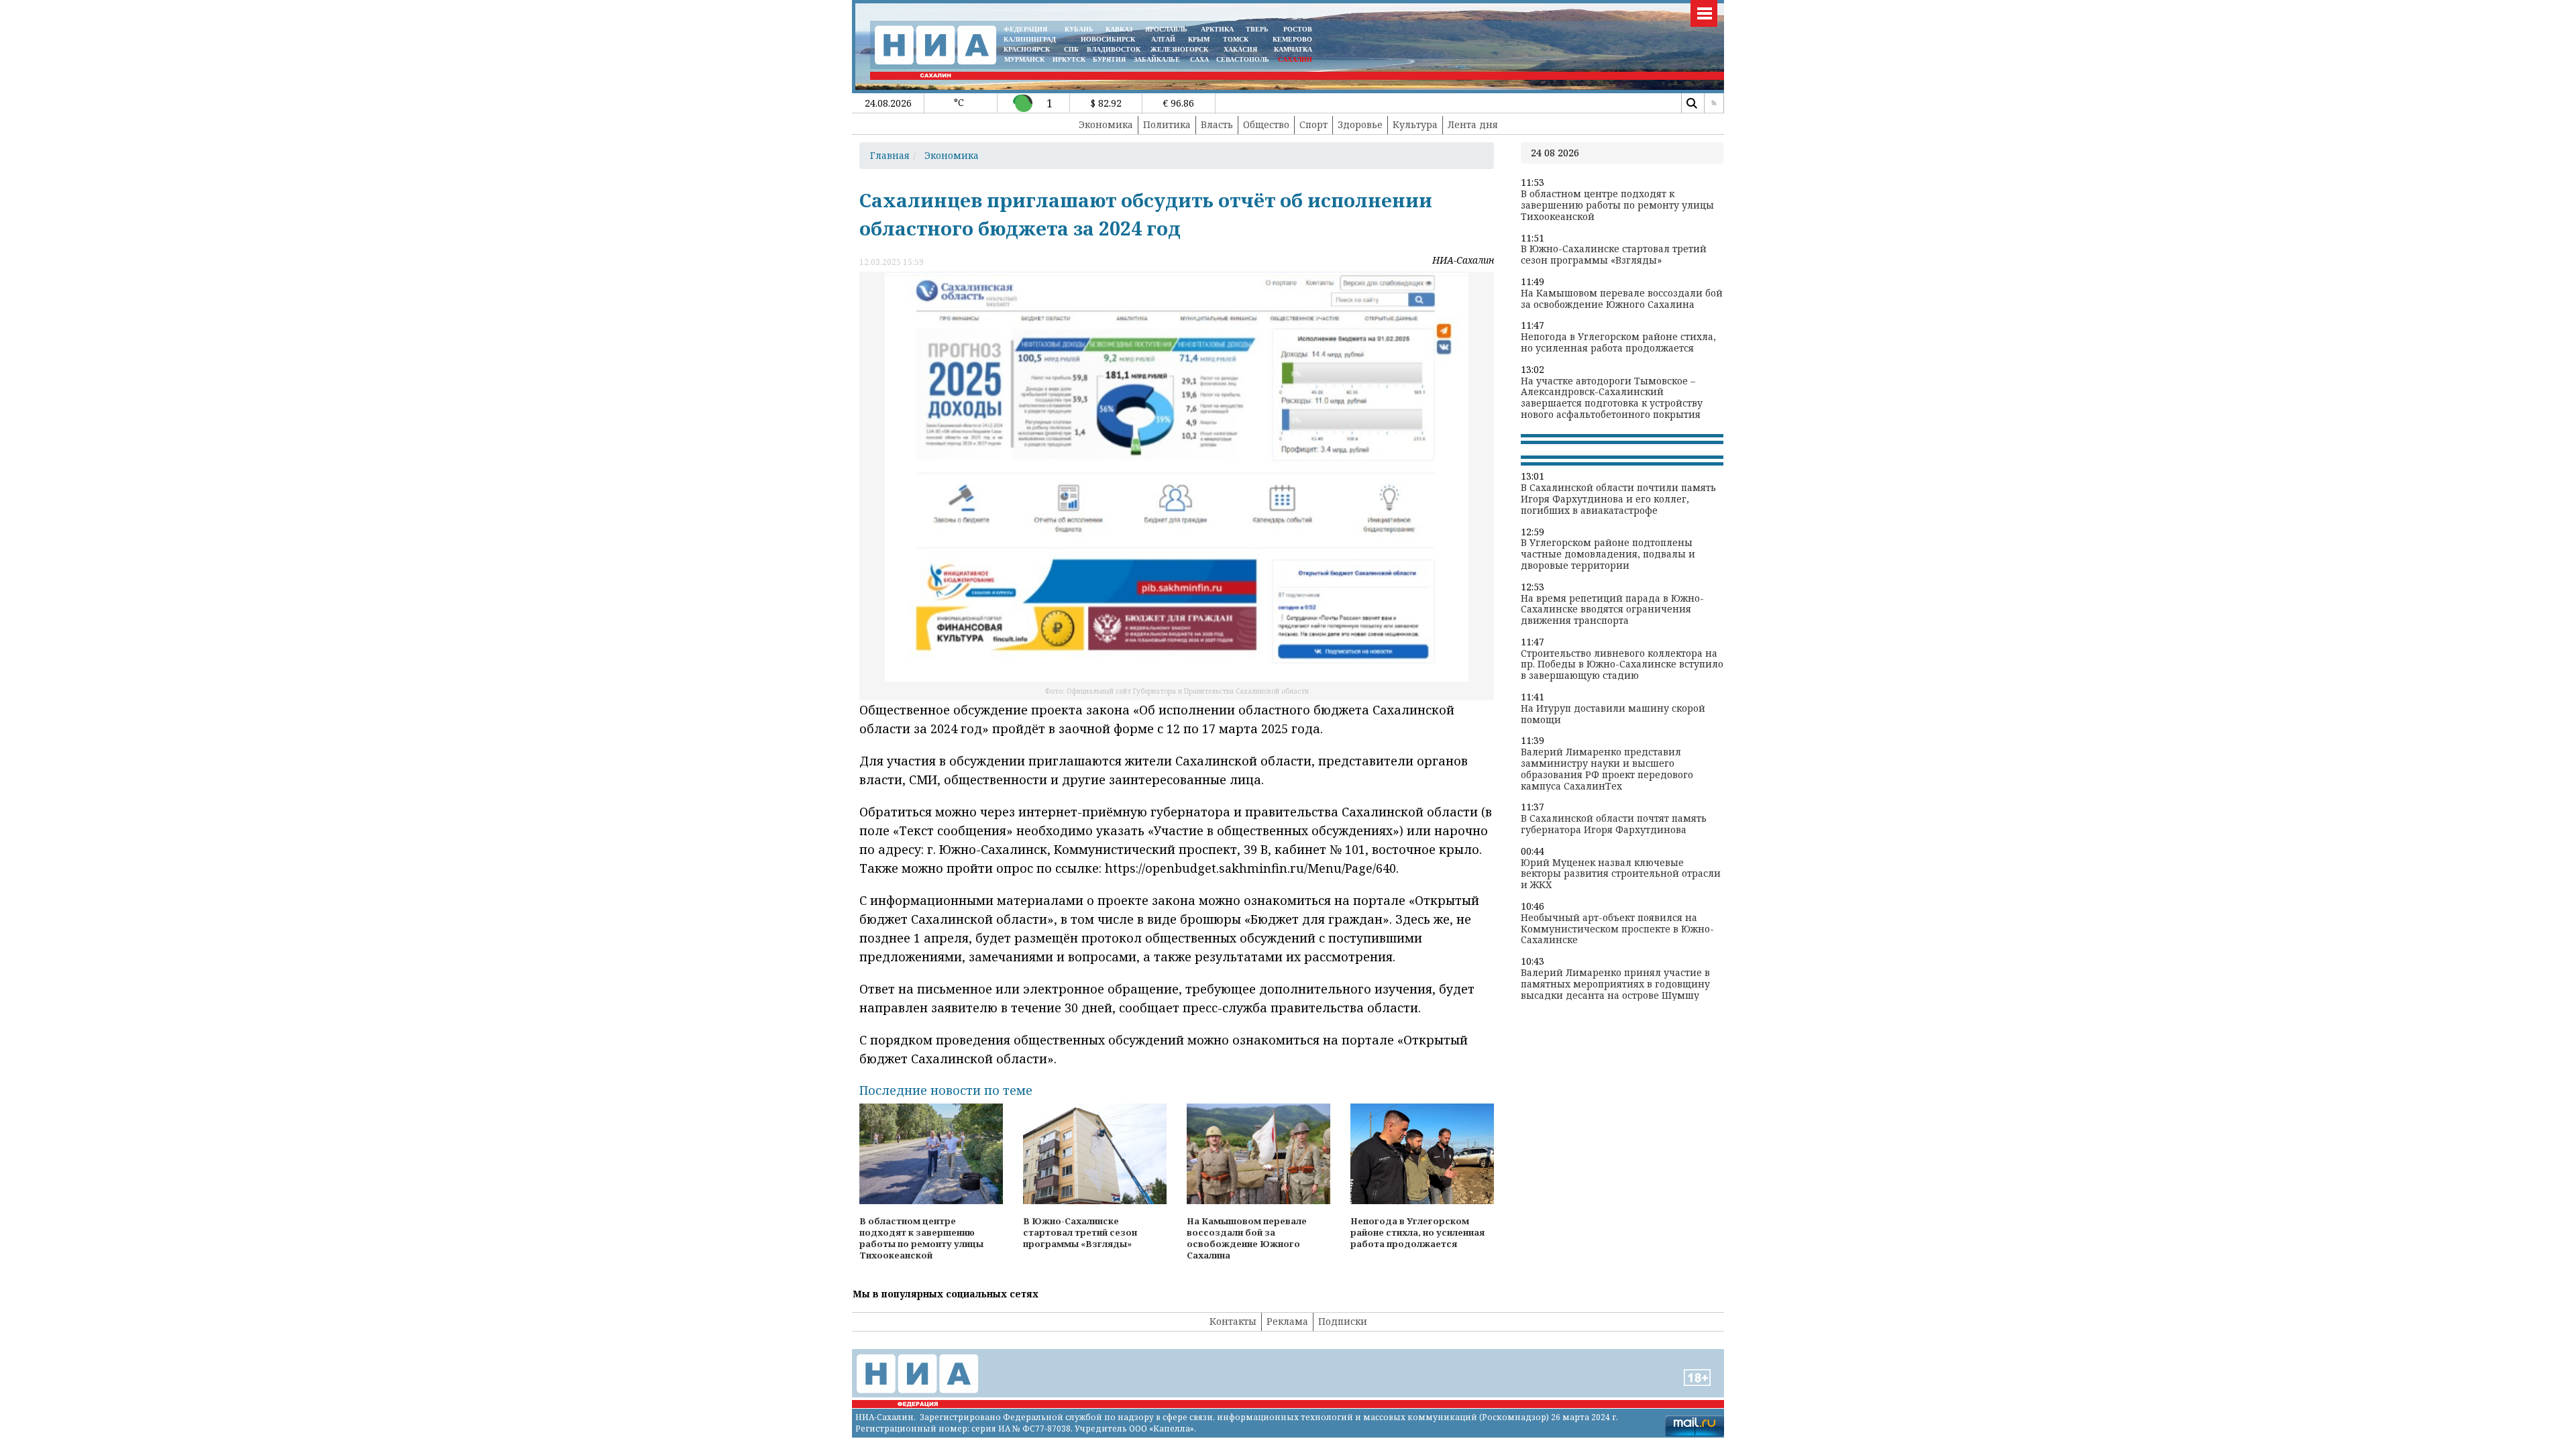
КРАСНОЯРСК (1027, 49)
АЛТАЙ (1163, 39)
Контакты (1233, 1321)
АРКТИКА (1217, 29)
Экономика (1106, 124)
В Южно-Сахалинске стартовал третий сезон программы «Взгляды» (1614, 255)
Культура (1415, 124)
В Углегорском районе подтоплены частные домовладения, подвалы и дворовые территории (1608, 554)
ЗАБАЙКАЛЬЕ (1158, 59)
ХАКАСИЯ (1239, 49)
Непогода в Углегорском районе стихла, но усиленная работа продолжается (1618, 343)
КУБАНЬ (1079, 29)
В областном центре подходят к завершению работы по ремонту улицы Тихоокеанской (1617, 205)
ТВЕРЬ (1257, 29)
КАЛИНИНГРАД (1030, 39)
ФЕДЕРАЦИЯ (1025, 29)
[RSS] (1714, 103)
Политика (1167, 124)
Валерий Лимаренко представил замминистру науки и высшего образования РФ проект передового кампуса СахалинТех (1607, 769)
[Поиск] (1691, 103)
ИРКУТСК (1069, 59)
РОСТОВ (1298, 29)
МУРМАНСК (1024, 59)
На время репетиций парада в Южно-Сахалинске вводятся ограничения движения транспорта (1612, 610)
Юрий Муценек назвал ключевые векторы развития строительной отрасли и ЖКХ (1621, 874)
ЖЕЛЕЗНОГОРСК (1179, 49)
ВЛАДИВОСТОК (1114, 49)
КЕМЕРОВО (1292, 39)
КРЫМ (1199, 39)
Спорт (1313, 124)
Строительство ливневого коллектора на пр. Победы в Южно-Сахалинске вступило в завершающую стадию (1622, 665)
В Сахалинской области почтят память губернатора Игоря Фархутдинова (1614, 824)
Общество (1266, 124)
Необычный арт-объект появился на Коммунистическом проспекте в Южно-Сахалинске (1617, 929)
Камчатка (1292, 49)
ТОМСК (1238, 39)
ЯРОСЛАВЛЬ (1166, 29)
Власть (1217, 124)
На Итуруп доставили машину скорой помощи (1613, 714)
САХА (1199, 59)
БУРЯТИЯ (1109, 59)
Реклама (1287, 1321)
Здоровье (1360, 124)
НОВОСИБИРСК (1108, 39)
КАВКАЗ (1119, 29)
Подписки (1343, 1321)
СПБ (1071, 49)
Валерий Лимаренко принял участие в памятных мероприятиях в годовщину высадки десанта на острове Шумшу (1615, 984)
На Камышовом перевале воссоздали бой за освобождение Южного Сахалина (1622, 299)
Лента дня (1473, 124)
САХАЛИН (1295, 59)
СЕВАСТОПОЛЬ (1243, 59)
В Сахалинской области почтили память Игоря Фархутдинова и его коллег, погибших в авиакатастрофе (1618, 499)
